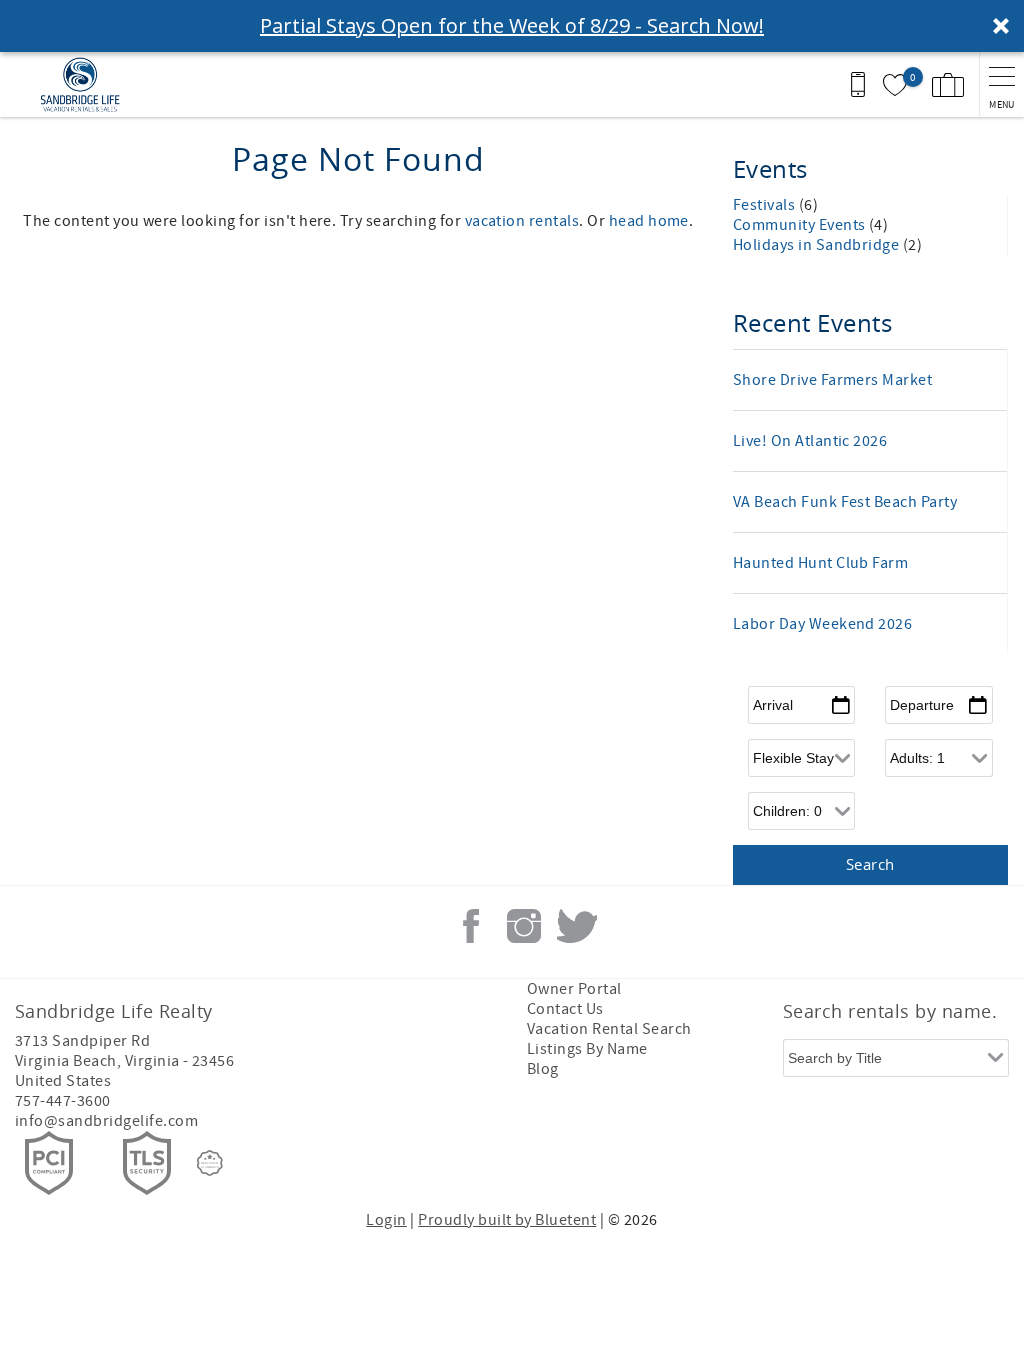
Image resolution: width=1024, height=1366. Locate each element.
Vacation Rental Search (609, 1029)
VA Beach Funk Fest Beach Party (845, 502)
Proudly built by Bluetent (507, 1220)
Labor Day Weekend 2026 (823, 624)
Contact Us (565, 1009)
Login (386, 1220)
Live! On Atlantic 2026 (810, 441)
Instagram (524, 926)
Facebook (471, 926)
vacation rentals (522, 221)
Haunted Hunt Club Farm (821, 563)
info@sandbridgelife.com (106, 1121)
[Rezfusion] (210, 1163)
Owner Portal (574, 989)
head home (649, 221)
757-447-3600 (63, 1101)
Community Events (801, 225)
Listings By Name (587, 1049)
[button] (512, 26)
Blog (543, 1069)
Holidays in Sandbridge (818, 245)
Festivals (766, 205)
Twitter (577, 926)
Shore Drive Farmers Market (832, 380)
